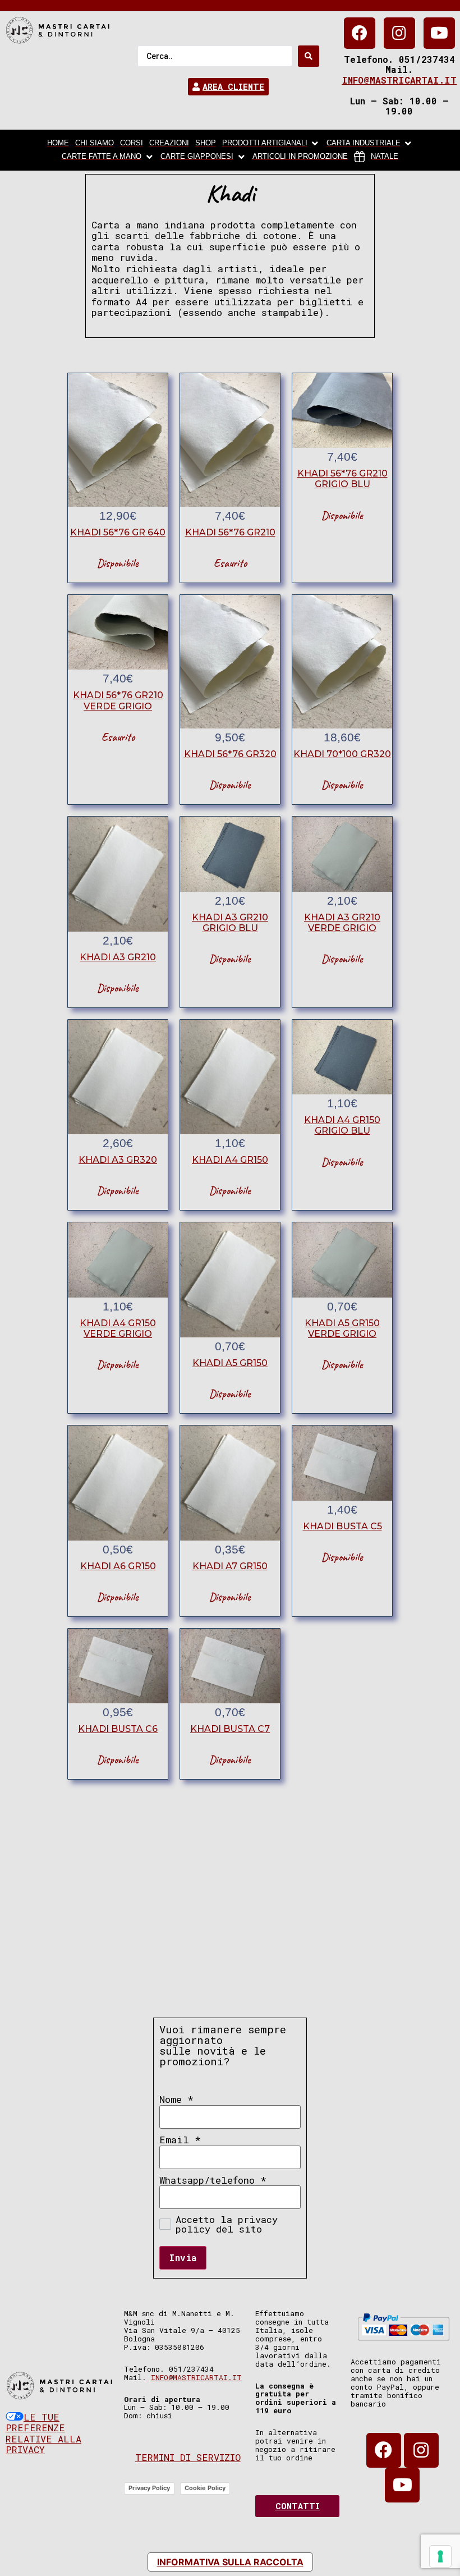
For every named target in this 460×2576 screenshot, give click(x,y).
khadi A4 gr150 (230, 1160)
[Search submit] (309, 56)
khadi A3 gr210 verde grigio (342, 923)
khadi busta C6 (118, 1729)
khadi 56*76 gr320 (230, 754)
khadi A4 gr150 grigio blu (342, 1125)
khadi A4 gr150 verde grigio (118, 1328)
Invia (183, 2258)
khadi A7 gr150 (230, 1566)
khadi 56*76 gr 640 (118, 532)
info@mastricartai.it (399, 80)
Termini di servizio (188, 2457)
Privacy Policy (149, 2488)
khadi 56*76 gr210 (230, 532)
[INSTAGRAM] (399, 33)
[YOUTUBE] (439, 33)
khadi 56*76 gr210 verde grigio (118, 700)
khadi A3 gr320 (118, 1160)
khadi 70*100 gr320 (342, 754)
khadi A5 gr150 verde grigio (342, 1328)
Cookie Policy (205, 2488)
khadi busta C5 (342, 1526)
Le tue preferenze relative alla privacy (43, 2433)
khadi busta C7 (230, 1729)
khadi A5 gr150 (230, 1363)
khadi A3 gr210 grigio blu (230, 923)
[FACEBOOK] (360, 33)
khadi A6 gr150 (118, 1566)
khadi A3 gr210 (118, 957)
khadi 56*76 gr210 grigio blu (342, 479)
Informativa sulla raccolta (230, 2562)
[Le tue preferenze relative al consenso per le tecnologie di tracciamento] (440, 2556)
